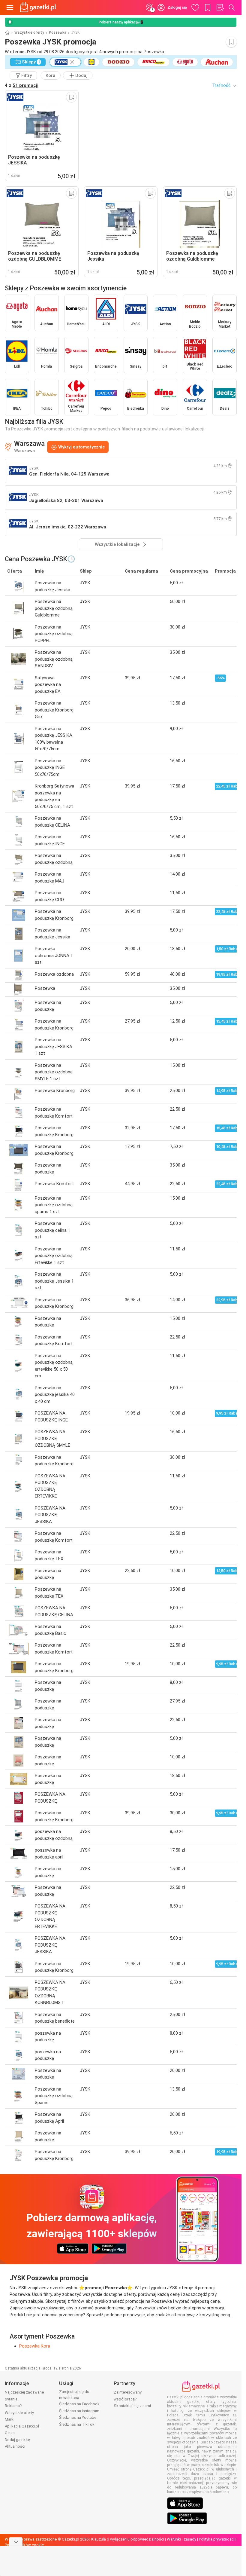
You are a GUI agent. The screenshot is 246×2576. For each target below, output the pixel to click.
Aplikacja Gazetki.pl (22, 2426)
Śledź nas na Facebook (79, 2404)
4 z (22, 85)
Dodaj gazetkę (17, 2440)
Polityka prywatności (217, 2539)
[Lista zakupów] (220, 8)
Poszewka (58, 32)
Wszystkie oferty (29, 32)
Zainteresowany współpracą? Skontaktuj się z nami (132, 2399)
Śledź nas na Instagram (79, 2411)
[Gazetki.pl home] (39, 8)
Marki (10, 2419)
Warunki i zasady (181, 2539)
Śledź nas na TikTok (77, 2424)
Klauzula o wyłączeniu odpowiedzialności (128, 2539)
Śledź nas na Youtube (78, 2417)
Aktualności (15, 2446)
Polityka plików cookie (24, 2545)
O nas (10, 2433)
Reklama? (13, 2406)
